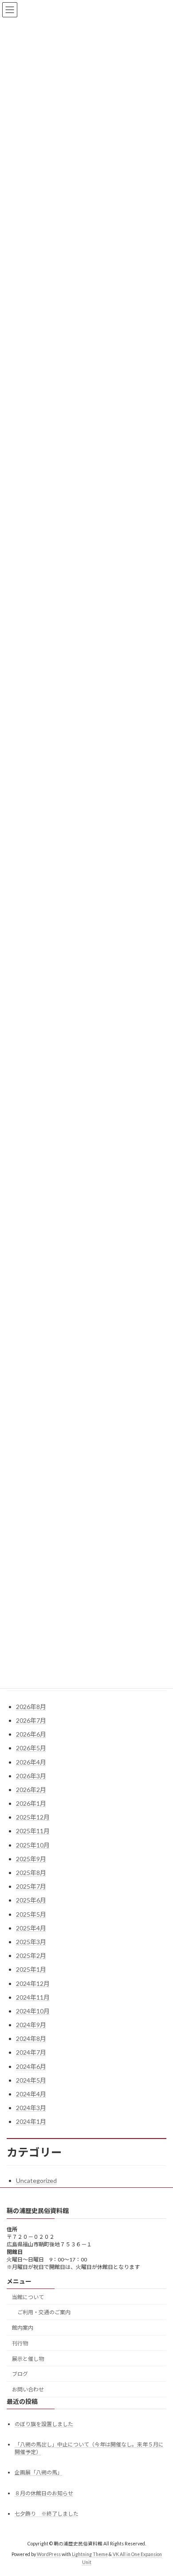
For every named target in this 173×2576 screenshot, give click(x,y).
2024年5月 (31, 2080)
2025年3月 (31, 1942)
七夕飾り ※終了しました (47, 2513)
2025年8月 (31, 1873)
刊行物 (20, 2343)
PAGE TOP (160, 2489)
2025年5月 (31, 1914)
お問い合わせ (28, 2389)
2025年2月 (31, 1956)
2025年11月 (33, 1831)
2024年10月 (33, 2011)
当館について (28, 2297)
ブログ (20, 2374)
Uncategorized (36, 2180)
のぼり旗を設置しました (44, 2424)
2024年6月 (31, 2066)
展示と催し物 (28, 2358)
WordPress (49, 2554)
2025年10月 (33, 1845)
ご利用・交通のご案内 (44, 2312)
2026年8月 (31, 1707)
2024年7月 (31, 2052)
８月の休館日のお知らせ (44, 2493)
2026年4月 (31, 1762)
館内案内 (23, 2328)
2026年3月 (31, 1776)
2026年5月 (31, 1748)
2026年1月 (31, 1803)
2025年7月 (31, 1886)
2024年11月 (33, 1997)
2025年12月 (33, 1817)
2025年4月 (31, 1928)
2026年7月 (31, 1720)
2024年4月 (31, 2094)
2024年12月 (33, 1983)
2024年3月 (31, 2108)
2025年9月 (31, 1859)
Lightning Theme (90, 2554)
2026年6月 (31, 1734)
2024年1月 (31, 2121)
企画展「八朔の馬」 (39, 2472)
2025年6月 (31, 1900)
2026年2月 (31, 1790)
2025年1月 (31, 1969)
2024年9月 (31, 2025)
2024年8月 (31, 2038)
